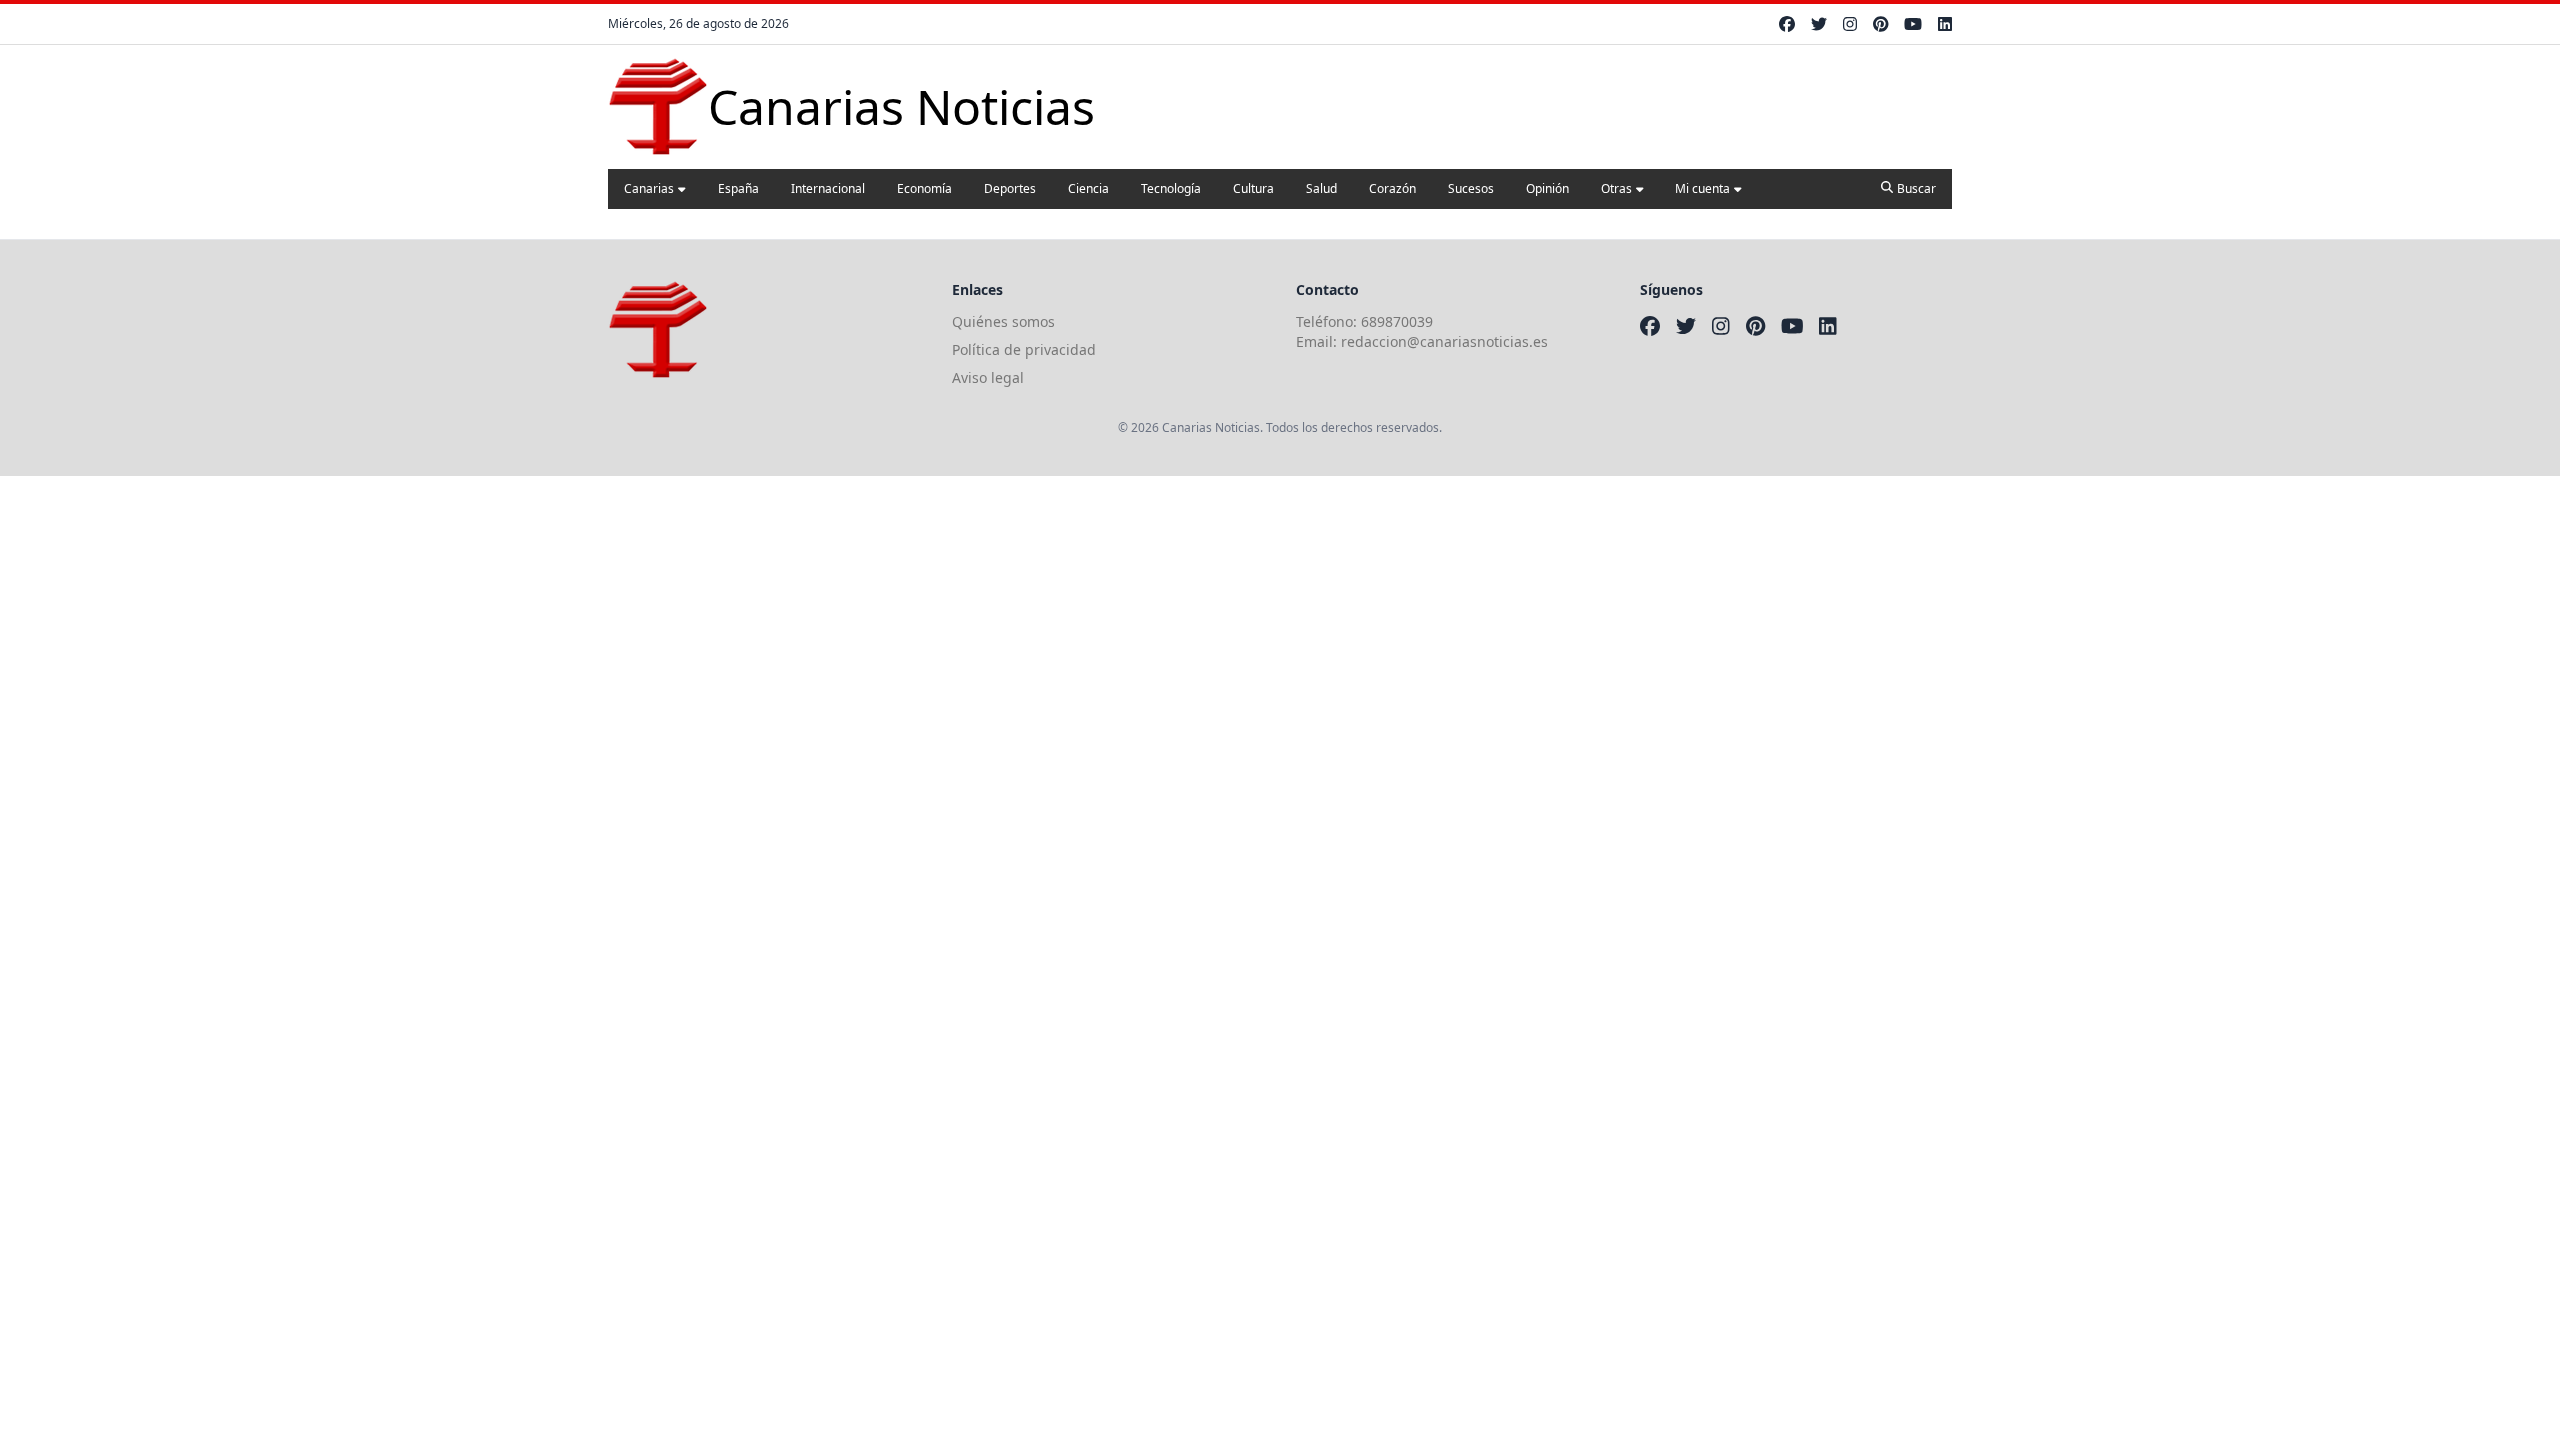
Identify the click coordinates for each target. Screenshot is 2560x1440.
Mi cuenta (1702, 188)
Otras (1616, 188)
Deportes (1010, 188)
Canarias (649, 188)
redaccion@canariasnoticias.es (1444, 341)
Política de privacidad (1024, 349)
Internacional (828, 188)
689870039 (1397, 321)
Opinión (1547, 188)
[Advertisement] (600, 616)
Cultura (1253, 188)
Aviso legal (988, 377)
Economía (924, 188)
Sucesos (1471, 188)
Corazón (1392, 188)
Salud (1321, 188)
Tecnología (1171, 188)
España (738, 188)
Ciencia (1088, 188)
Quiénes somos (1003, 321)
